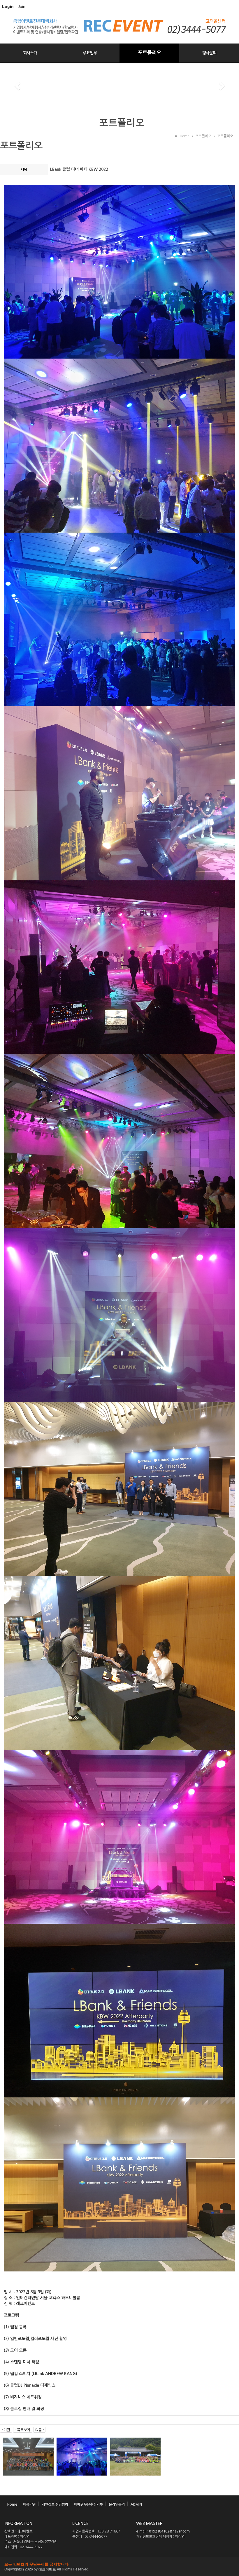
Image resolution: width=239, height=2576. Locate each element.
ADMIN (136, 2504)
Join (22, 6)
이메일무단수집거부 (88, 2504)
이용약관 (29, 2504)
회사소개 (30, 53)
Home (12, 2504)
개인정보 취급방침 (55, 2504)
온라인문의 (117, 2504)
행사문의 (209, 53)
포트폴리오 (150, 53)
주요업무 (90, 53)
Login (8, 6)
